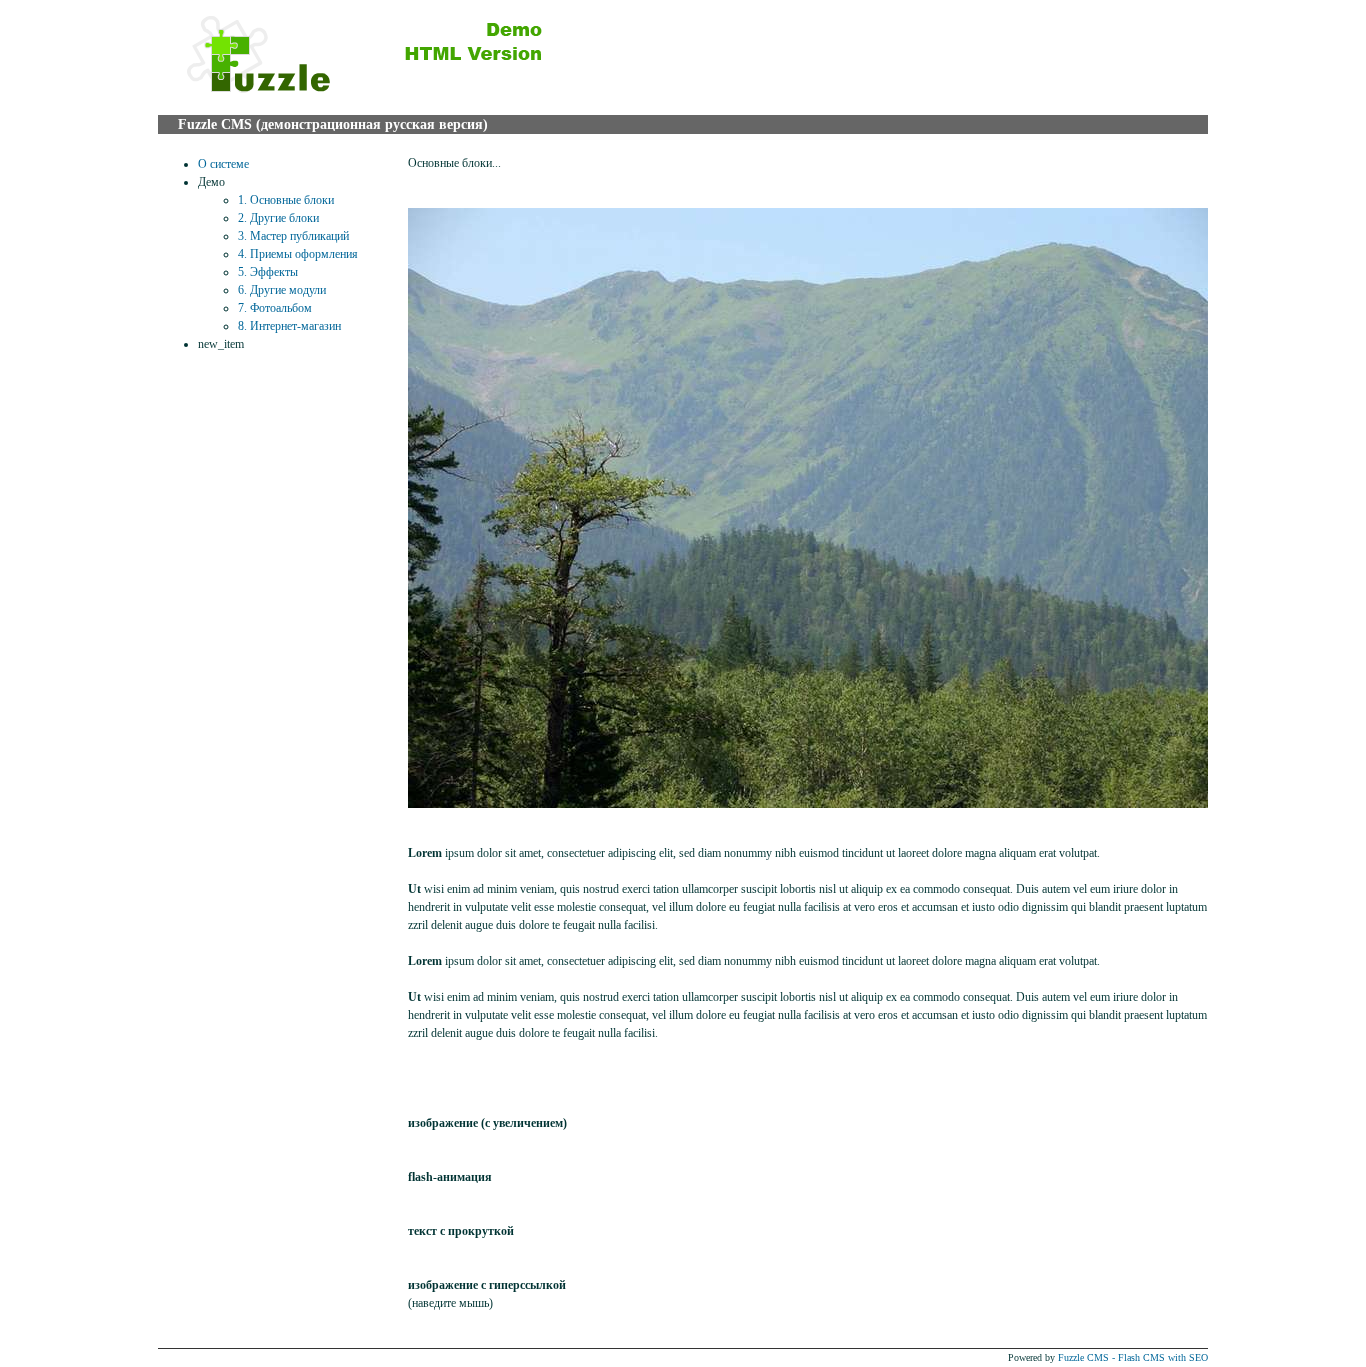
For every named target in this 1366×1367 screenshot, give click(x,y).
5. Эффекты (268, 272)
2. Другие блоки (278, 218)
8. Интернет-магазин (289, 326)
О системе (223, 164)
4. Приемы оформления (298, 254)
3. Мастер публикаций (293, 236)
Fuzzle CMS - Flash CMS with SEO (1133, 1357)
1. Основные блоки (286, 200)
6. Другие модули (282, 290)
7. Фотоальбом (275, 308)
